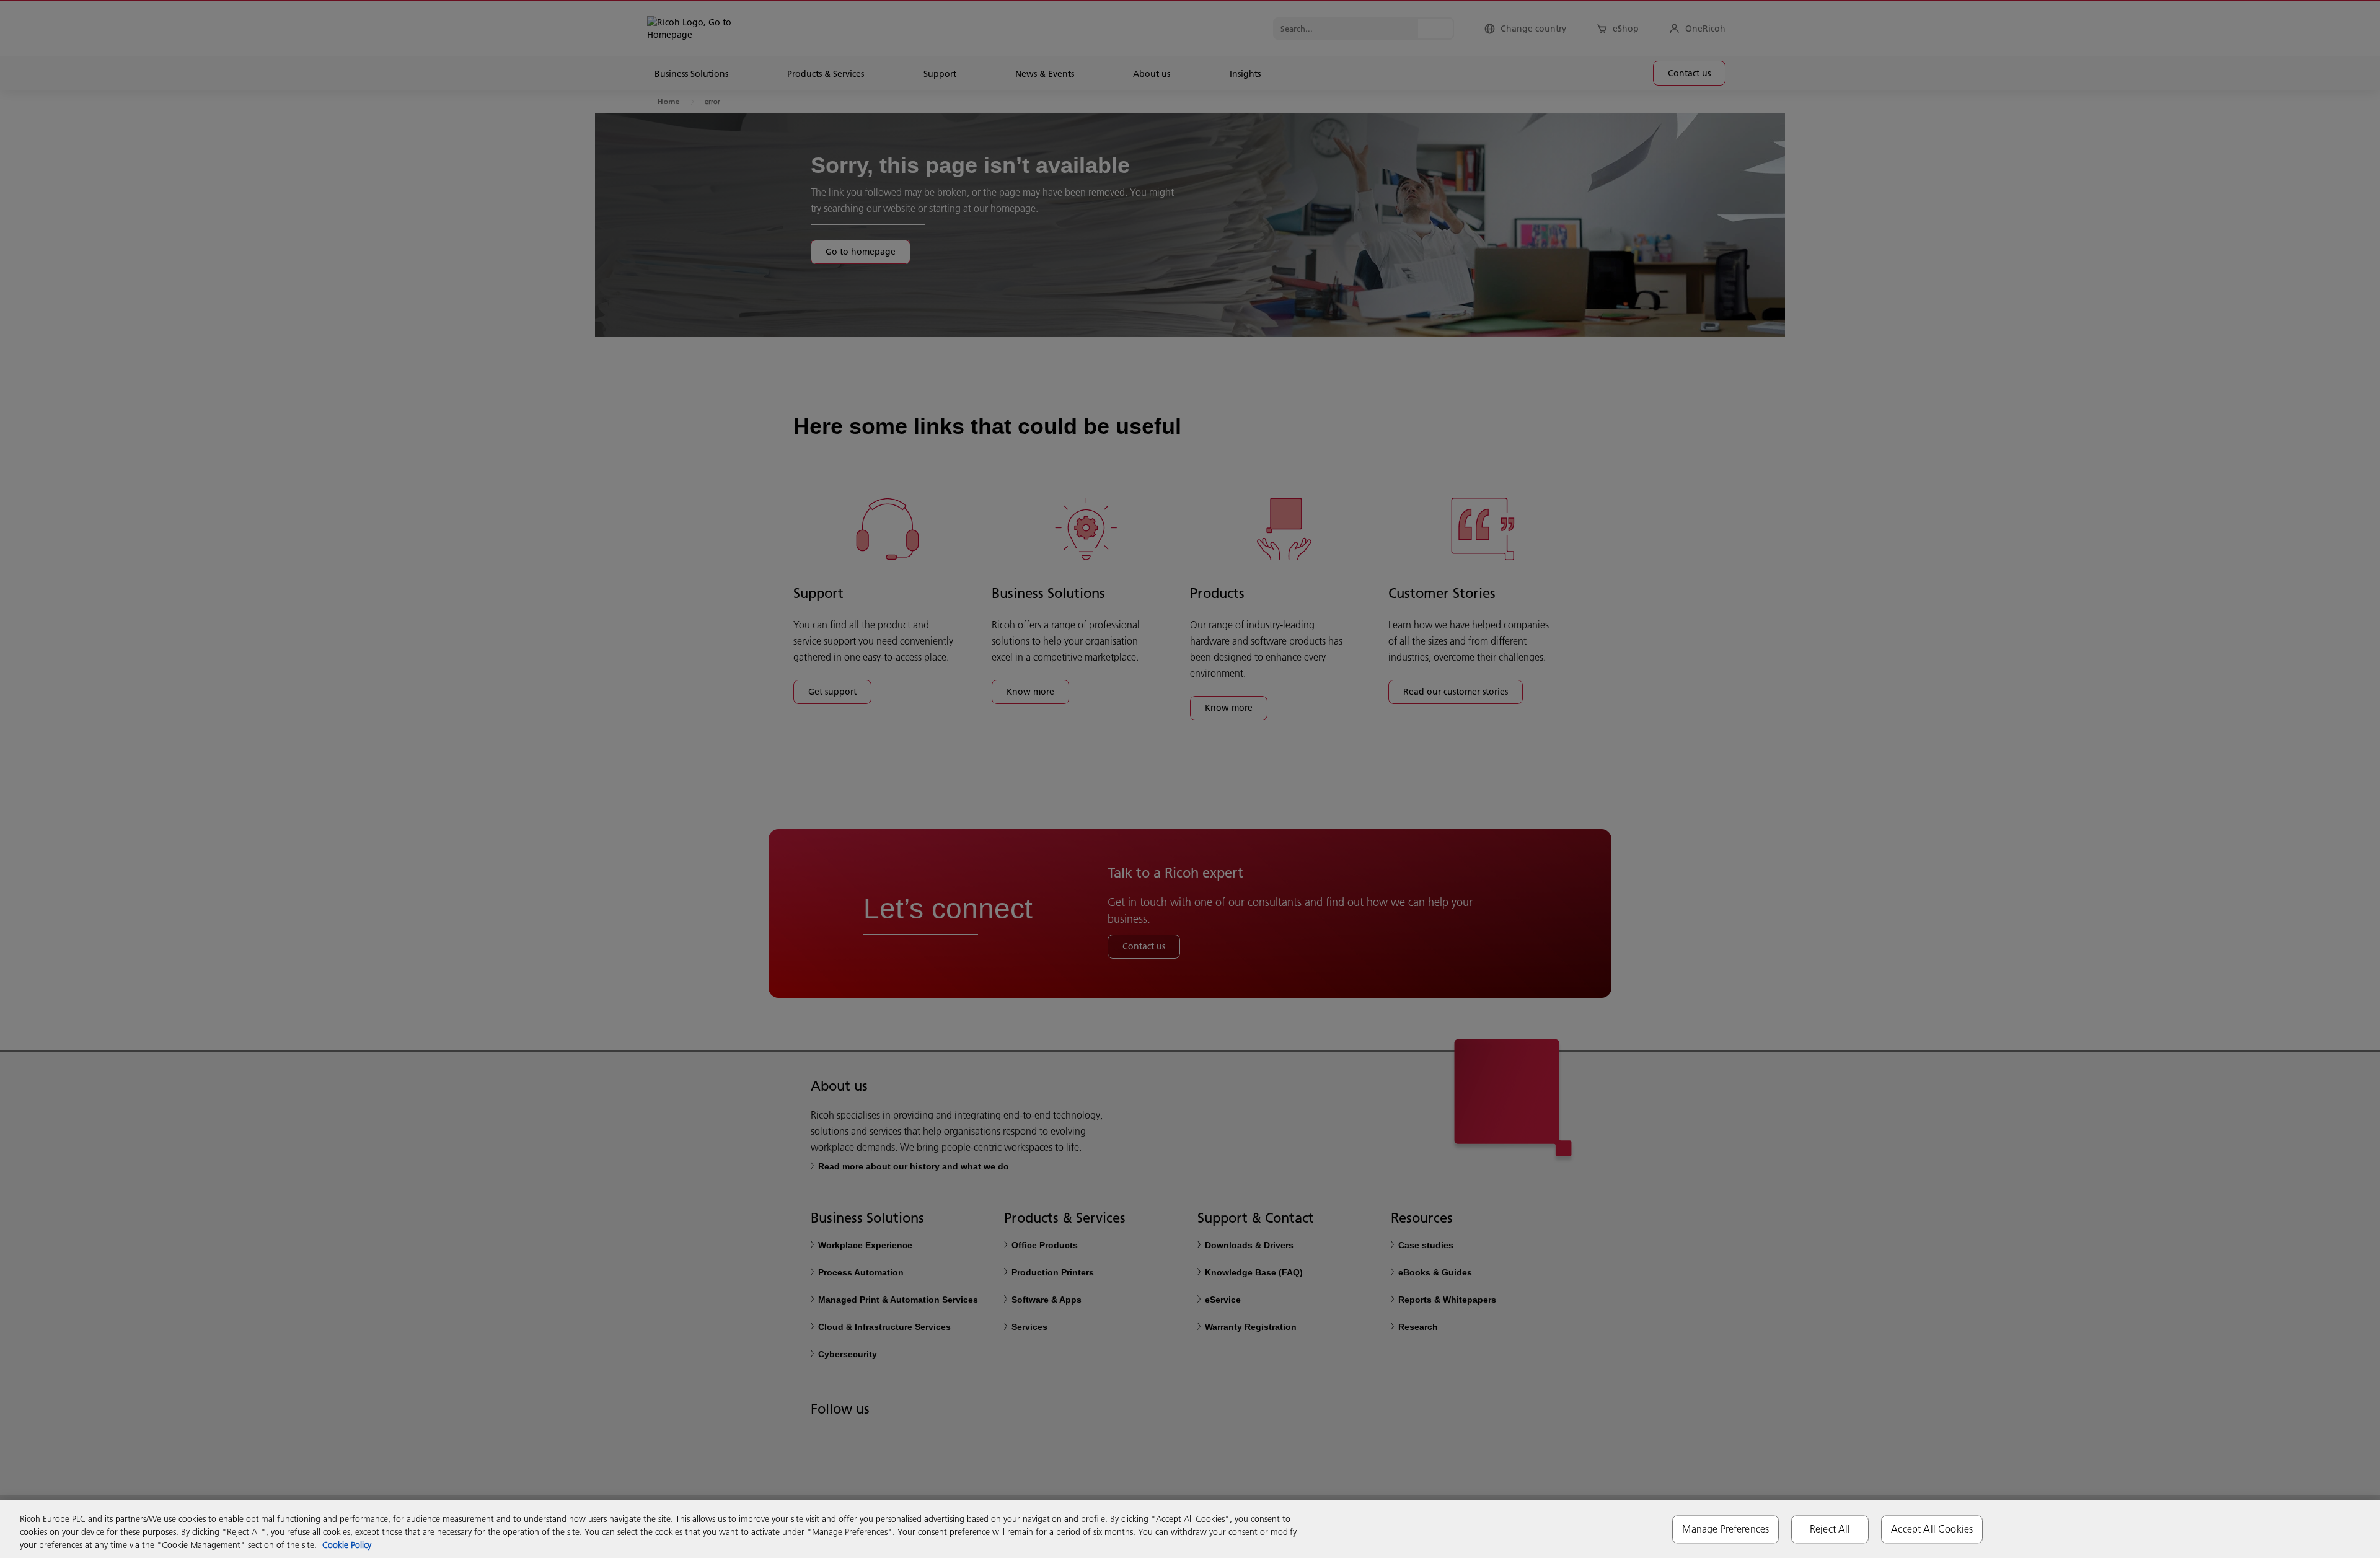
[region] (1190, 1529)
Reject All (1830, 1529)
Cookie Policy (347, 1545)
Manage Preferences (1725, 1529)
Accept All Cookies (1932, 1529)
